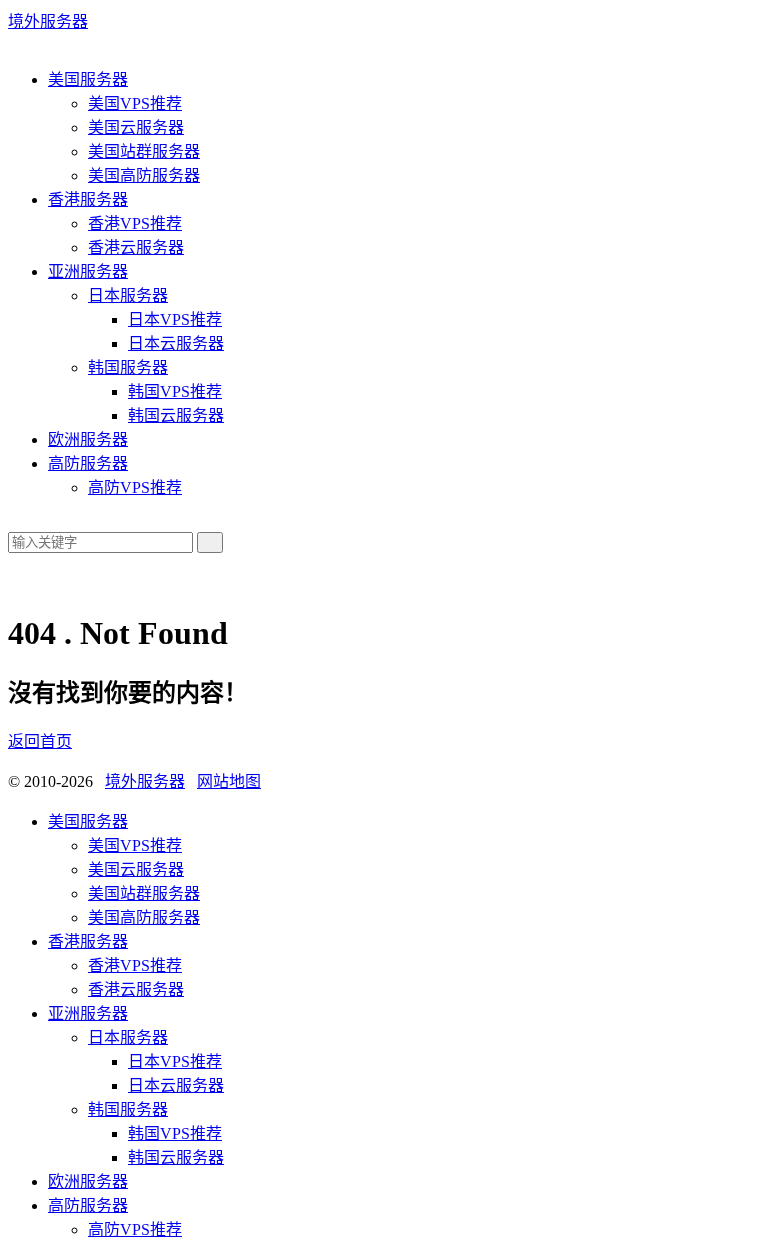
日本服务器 (128, 295)
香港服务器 (88, 199)
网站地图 (229, 781)
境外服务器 (48, 21)
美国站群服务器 (144, 151)
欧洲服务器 (88, 439)
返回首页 (40, 741)
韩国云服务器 (176, 415)
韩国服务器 (128, 367)
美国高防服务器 (144, 175)
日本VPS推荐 (175, 319)
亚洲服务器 (88, 271)
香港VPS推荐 (135, 223)
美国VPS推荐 (135, 103)
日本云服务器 (176, 343)
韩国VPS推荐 (175, 391)
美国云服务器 (136, 127)
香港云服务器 (136, 247)
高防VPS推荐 (135, 487)
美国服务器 (88, 79)
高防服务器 (88, 463)
